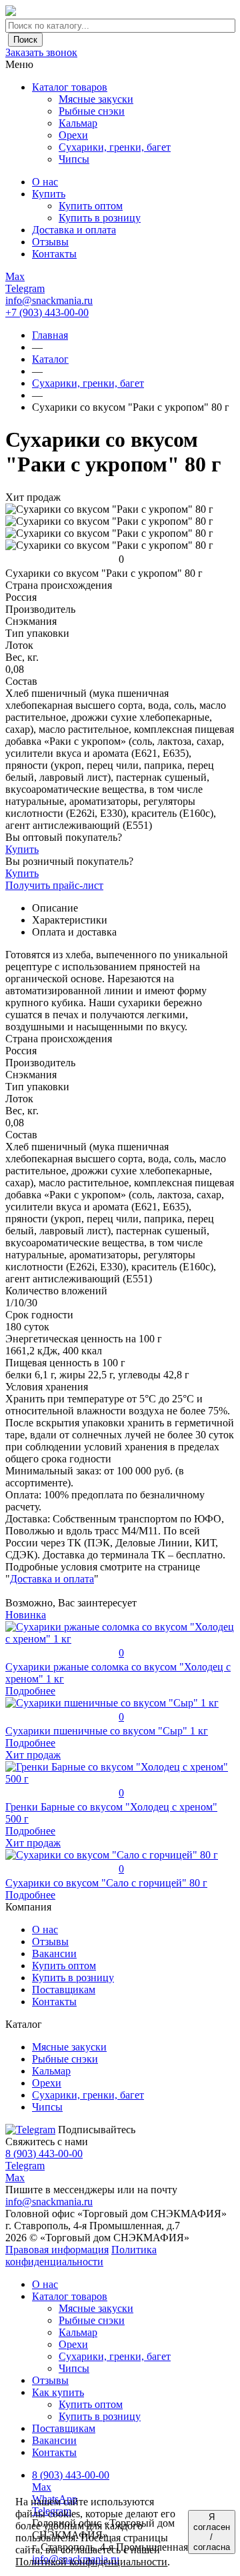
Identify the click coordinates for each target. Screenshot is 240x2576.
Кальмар (78, 2332)
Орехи (73, 2344)
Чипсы (74, 2368)
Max (15, 2178)
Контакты (54, 2002)
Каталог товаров (70, 87)
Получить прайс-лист (54, 885)
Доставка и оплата (52, 1579)
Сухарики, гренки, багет (115, 2356)
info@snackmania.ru (49, 300)
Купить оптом (64, 1966)
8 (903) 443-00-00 (44, 2154)
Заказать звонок (41, 52)
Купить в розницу (73, 1978)
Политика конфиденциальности (81, 2256)
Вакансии (54, 1954)
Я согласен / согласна (212, 2532)
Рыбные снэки (92, 2320)
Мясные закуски (96, 2308)
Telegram (25, 2166)
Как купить (58, 2392)
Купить (22, 849)
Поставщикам (64, 1990)
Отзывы (50, 1942)
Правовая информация (57, 2250)
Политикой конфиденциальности (91, 2562)
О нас (45, 1929)
